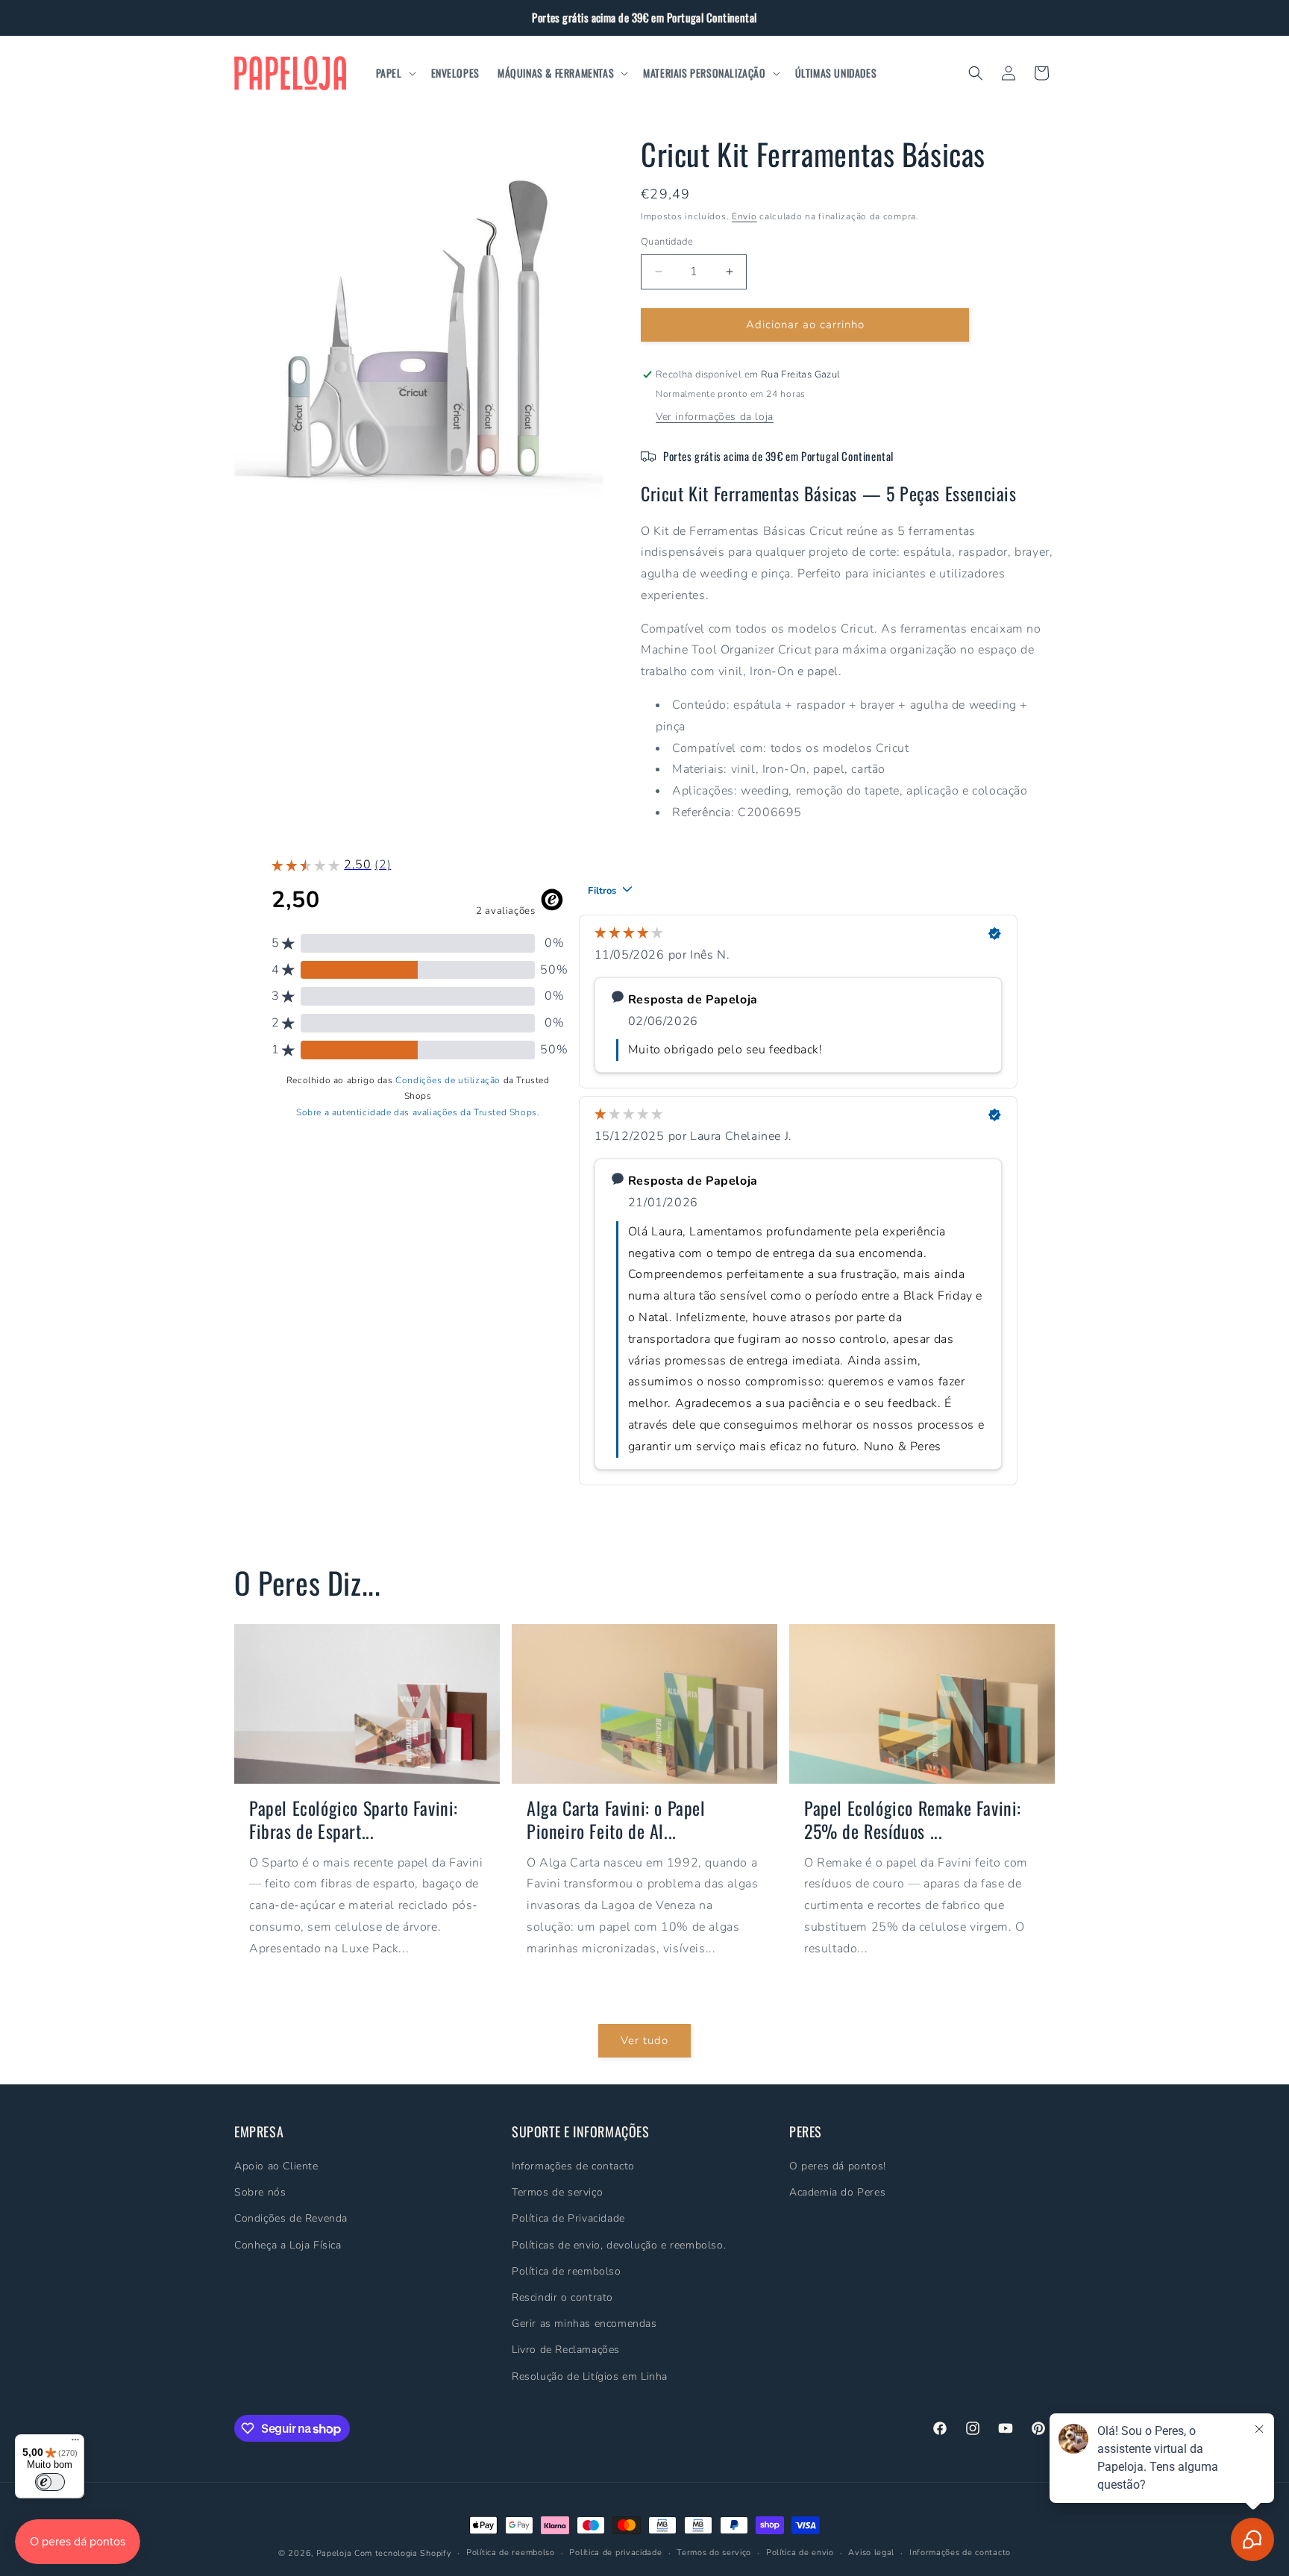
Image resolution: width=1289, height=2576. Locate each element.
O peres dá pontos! (838, 2167)
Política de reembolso (567, 2271)
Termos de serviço (557, 2193)
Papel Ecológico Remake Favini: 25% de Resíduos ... (913, 1820)
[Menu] (75, 2443)
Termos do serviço (714, 2553)
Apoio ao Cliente (276, 2167)
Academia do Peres (837, 2193)
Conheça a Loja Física (288, 2245)
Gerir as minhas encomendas (584, 2324)
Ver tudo (644, 2041)
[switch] (50, 2482)
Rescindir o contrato (562, 2298)
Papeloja (334, 2553)
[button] (395, 73)
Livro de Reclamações (566, 2350)
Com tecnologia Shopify (403, 2553)
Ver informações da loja (715, 417)
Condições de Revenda (291, 2219)
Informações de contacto (573, 2167)
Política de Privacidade (568, 2219)
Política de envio (800, 2553)
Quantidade (667, 242)
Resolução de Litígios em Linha (590, 2376)
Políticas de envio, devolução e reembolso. (619, 2245)
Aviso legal (871, 2553)
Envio (744, 216)
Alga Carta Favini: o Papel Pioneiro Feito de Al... (616, 1820)
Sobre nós (260, 2193)
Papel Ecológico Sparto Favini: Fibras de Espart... (354, 1820)
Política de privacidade (615, 2553)
